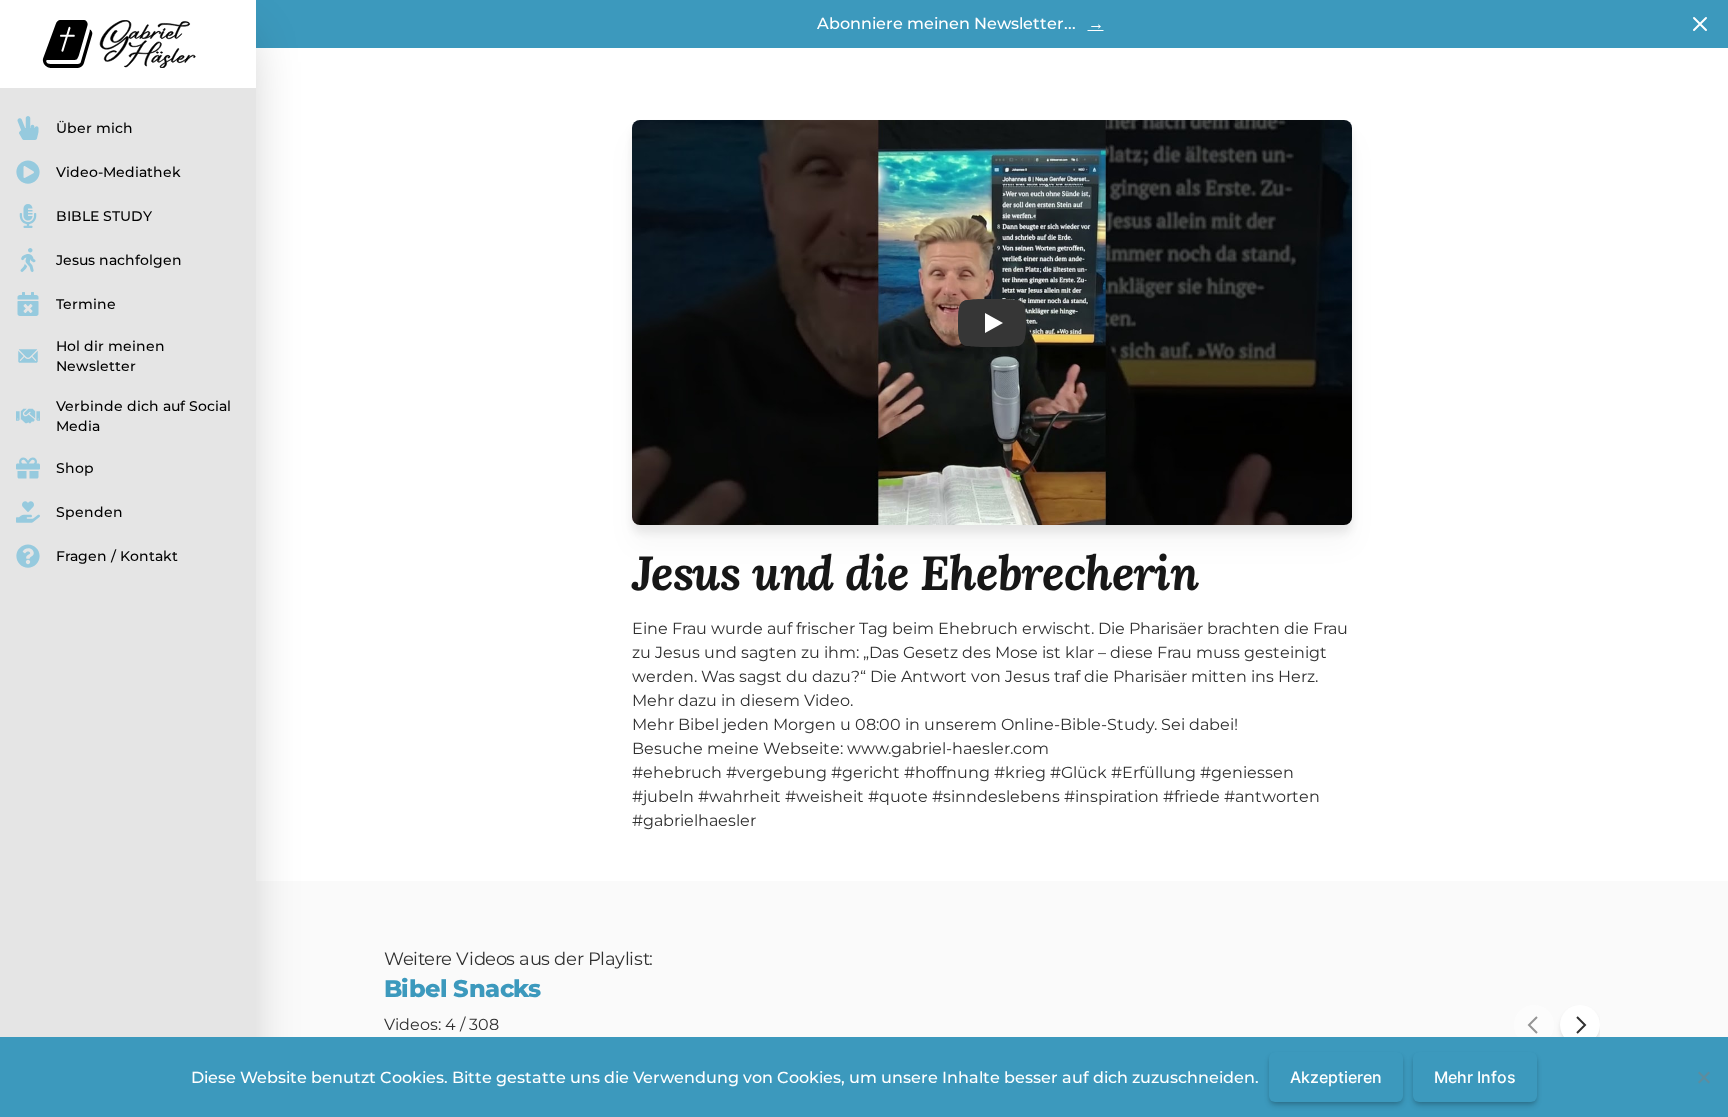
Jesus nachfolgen (119, 260)
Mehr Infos (1475, 1077)
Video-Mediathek (118, 172)
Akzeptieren (1336, 1077)
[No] (1703, 1077)
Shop (75, 468)
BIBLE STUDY (104, 216)
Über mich (94, 128)
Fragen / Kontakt (117, 556)
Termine (86, 304)
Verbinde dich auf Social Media (143, 416)
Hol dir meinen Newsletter (110, 356)
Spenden (89, 512)
